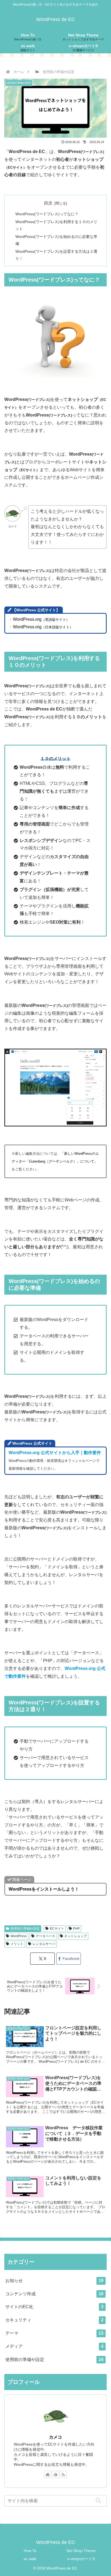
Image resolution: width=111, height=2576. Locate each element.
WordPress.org (41, 619)
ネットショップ (75, 1936)
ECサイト (57, 1929)
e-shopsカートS (81, 2559)
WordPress (19, 1936)
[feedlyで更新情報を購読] (55, 2474)
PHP (76, 1929)
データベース (46, 1936)
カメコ (55, 2437)
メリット (17, 1944)
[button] (100, 2501)
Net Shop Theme (81, 2551)
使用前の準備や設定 (25, 1929)
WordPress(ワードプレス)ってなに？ (47, 214)
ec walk (30, 2559)
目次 (48, 203)
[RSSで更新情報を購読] (63, 2474)
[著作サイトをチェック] (48, 2474)
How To (30, 2551)
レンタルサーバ (44, 1944)
